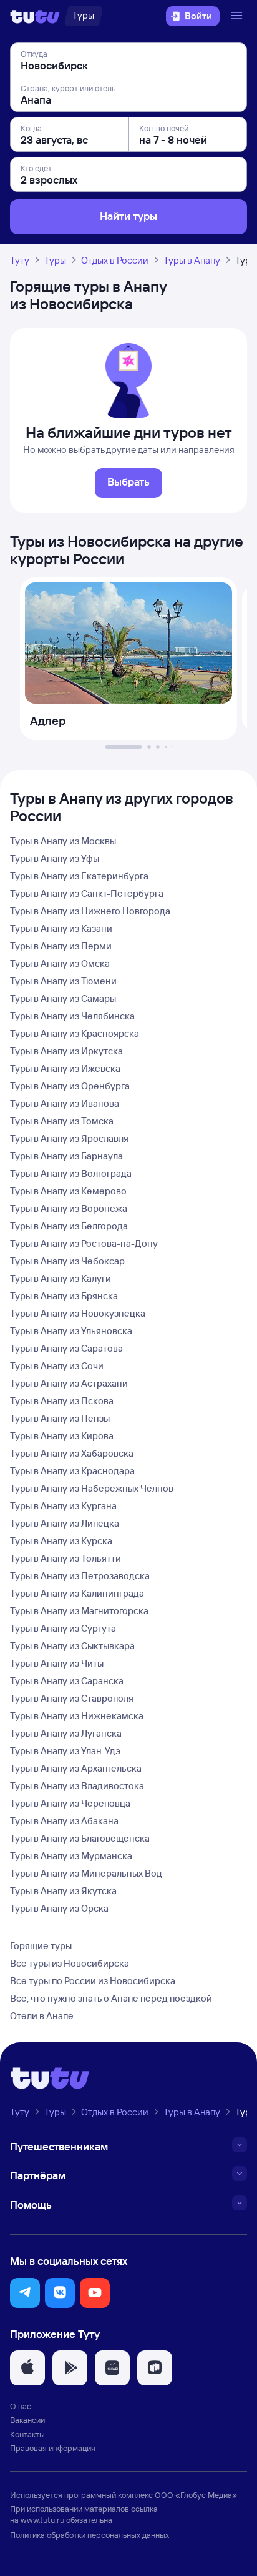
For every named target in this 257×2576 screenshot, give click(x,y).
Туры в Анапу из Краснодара (72, 1471)
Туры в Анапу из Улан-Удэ (65, 1751)
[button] (25, 2293)
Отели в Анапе (42, 2016)
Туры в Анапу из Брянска (64, 1296)
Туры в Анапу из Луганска (66, 1733)
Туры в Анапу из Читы (57, 1663)
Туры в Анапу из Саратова (66, 1348)
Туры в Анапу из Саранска (67, 1681)
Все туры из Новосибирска (70, 1963)
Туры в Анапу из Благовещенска (80, 1838)
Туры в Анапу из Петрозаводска (80, 1576)
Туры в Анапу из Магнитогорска (79, 1611)
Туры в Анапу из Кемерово (68, 1191)
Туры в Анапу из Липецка (65, 1523)
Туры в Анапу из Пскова (62, 1401)
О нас (21, 2406)
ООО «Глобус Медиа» (196, 2495)
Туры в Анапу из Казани (61, 928)
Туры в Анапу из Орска (59, 1908)
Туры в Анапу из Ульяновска (71, 1331)
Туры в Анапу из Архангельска (76, 1768)
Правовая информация (53, 2448)
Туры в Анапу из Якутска (63, 1891)
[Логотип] (35, 16)
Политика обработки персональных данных (90, 2535)
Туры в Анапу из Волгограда (71, 1173)
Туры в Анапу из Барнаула (66, 1156)
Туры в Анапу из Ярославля (69, 1138)
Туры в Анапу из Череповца (70, 1803)
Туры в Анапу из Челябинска (72, 1016)
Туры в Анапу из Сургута (63, 1628)
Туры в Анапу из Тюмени (63, 981)
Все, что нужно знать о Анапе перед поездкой (111, 1998)
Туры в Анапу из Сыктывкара (72, 1646)
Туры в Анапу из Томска (62, 1121)
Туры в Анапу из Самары (63, 998)
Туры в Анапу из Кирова (62, 1436)
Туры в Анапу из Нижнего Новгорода (90, 911)
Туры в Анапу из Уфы (55, 858)
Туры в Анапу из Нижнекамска (77, 1716)
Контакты (27, 2434)
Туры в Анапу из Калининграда (77, 1593)
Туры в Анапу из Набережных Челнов (92, 1488)
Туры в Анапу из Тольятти (65, 1558)
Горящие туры (41, 1946)
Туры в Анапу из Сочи (57, 1366)
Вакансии (27, 2420)
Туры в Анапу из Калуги (61, 1278)
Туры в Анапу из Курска (61, 1541)
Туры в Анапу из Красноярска (75, 1033)
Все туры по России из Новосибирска (93, 1981)
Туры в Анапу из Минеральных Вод (86, 1873)
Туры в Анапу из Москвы (63, 841)
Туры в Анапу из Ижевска (65, 1068)
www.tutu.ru (42, 2520)
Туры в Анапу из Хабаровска (72, 1453)
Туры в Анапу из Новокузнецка (78, 1313)
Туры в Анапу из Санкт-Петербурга (87, 893)
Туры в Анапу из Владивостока (77, 1786)
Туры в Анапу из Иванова (65, 1103)
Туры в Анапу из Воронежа (69, 1208)
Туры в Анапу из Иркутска (66, 1051)
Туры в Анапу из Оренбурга (70, 1086)
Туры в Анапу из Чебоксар (67, 1261)
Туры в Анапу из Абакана (64, 1821)
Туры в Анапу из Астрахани (69, 1383)
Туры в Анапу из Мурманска (71, 1856)
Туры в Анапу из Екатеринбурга (79, 876)
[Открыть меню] (238, 16)
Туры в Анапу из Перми (61, 946)
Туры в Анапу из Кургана (63, 1506)
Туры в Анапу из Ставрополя (72, 1698)
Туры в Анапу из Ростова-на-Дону (84, 1243)
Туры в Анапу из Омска (60, 963)
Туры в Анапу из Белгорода (69, 1226)
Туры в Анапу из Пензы (60, 1418)
